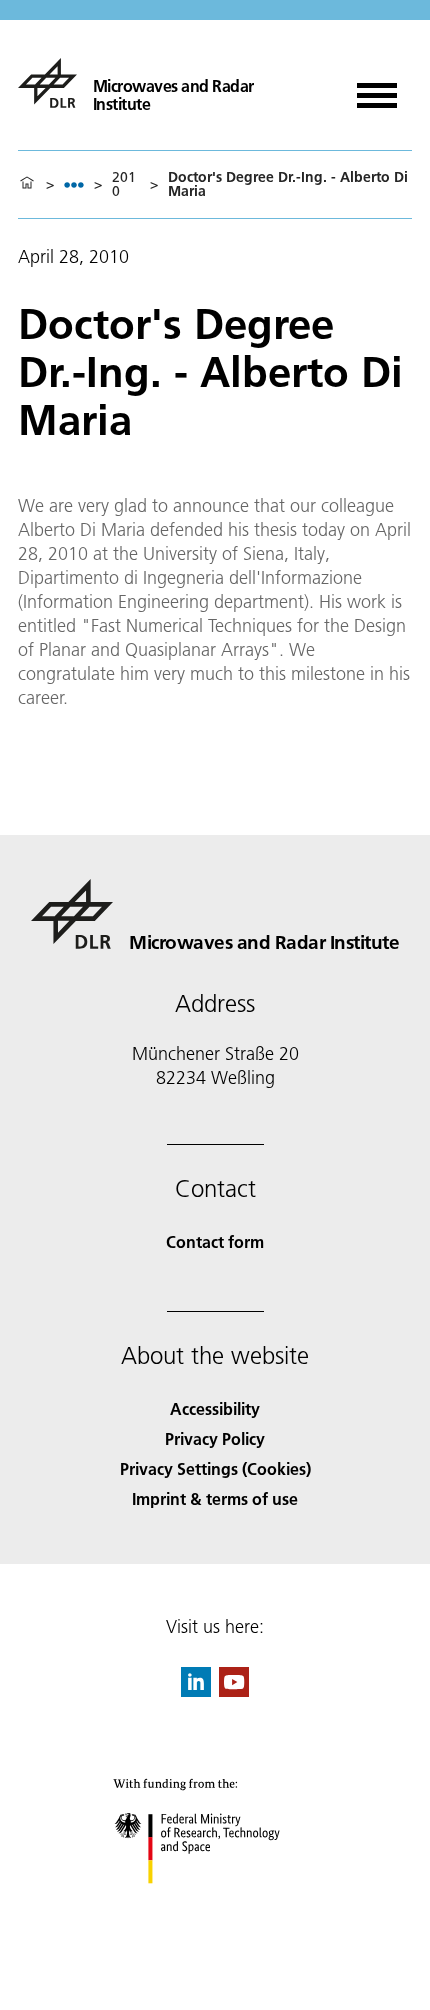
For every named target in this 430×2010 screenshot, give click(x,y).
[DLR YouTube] (234, 1690)
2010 (124, 184)
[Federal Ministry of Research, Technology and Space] (215, 1903)
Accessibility (215, 1408)
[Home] (27, 184)
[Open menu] (377, 88)
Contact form (215, 1241)
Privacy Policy (215, 1438)
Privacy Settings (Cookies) (215, 1468)
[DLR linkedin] (196, 1690)
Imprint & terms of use (215, 1498)
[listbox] (74, 184)
